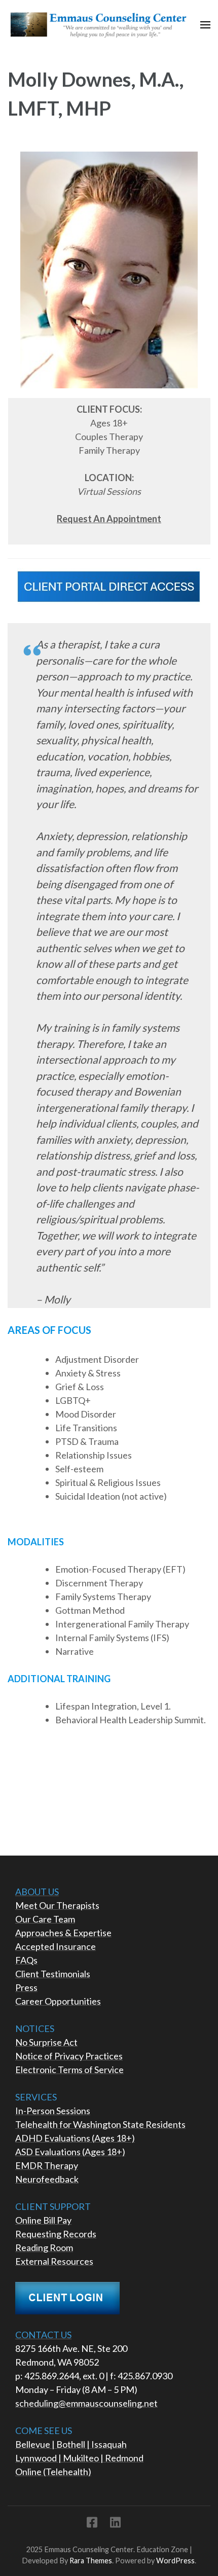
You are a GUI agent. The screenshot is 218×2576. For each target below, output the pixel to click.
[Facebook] (92, 2524)
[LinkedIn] (115, 2524)
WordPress (175, 2561)
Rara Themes (91, 2561)
